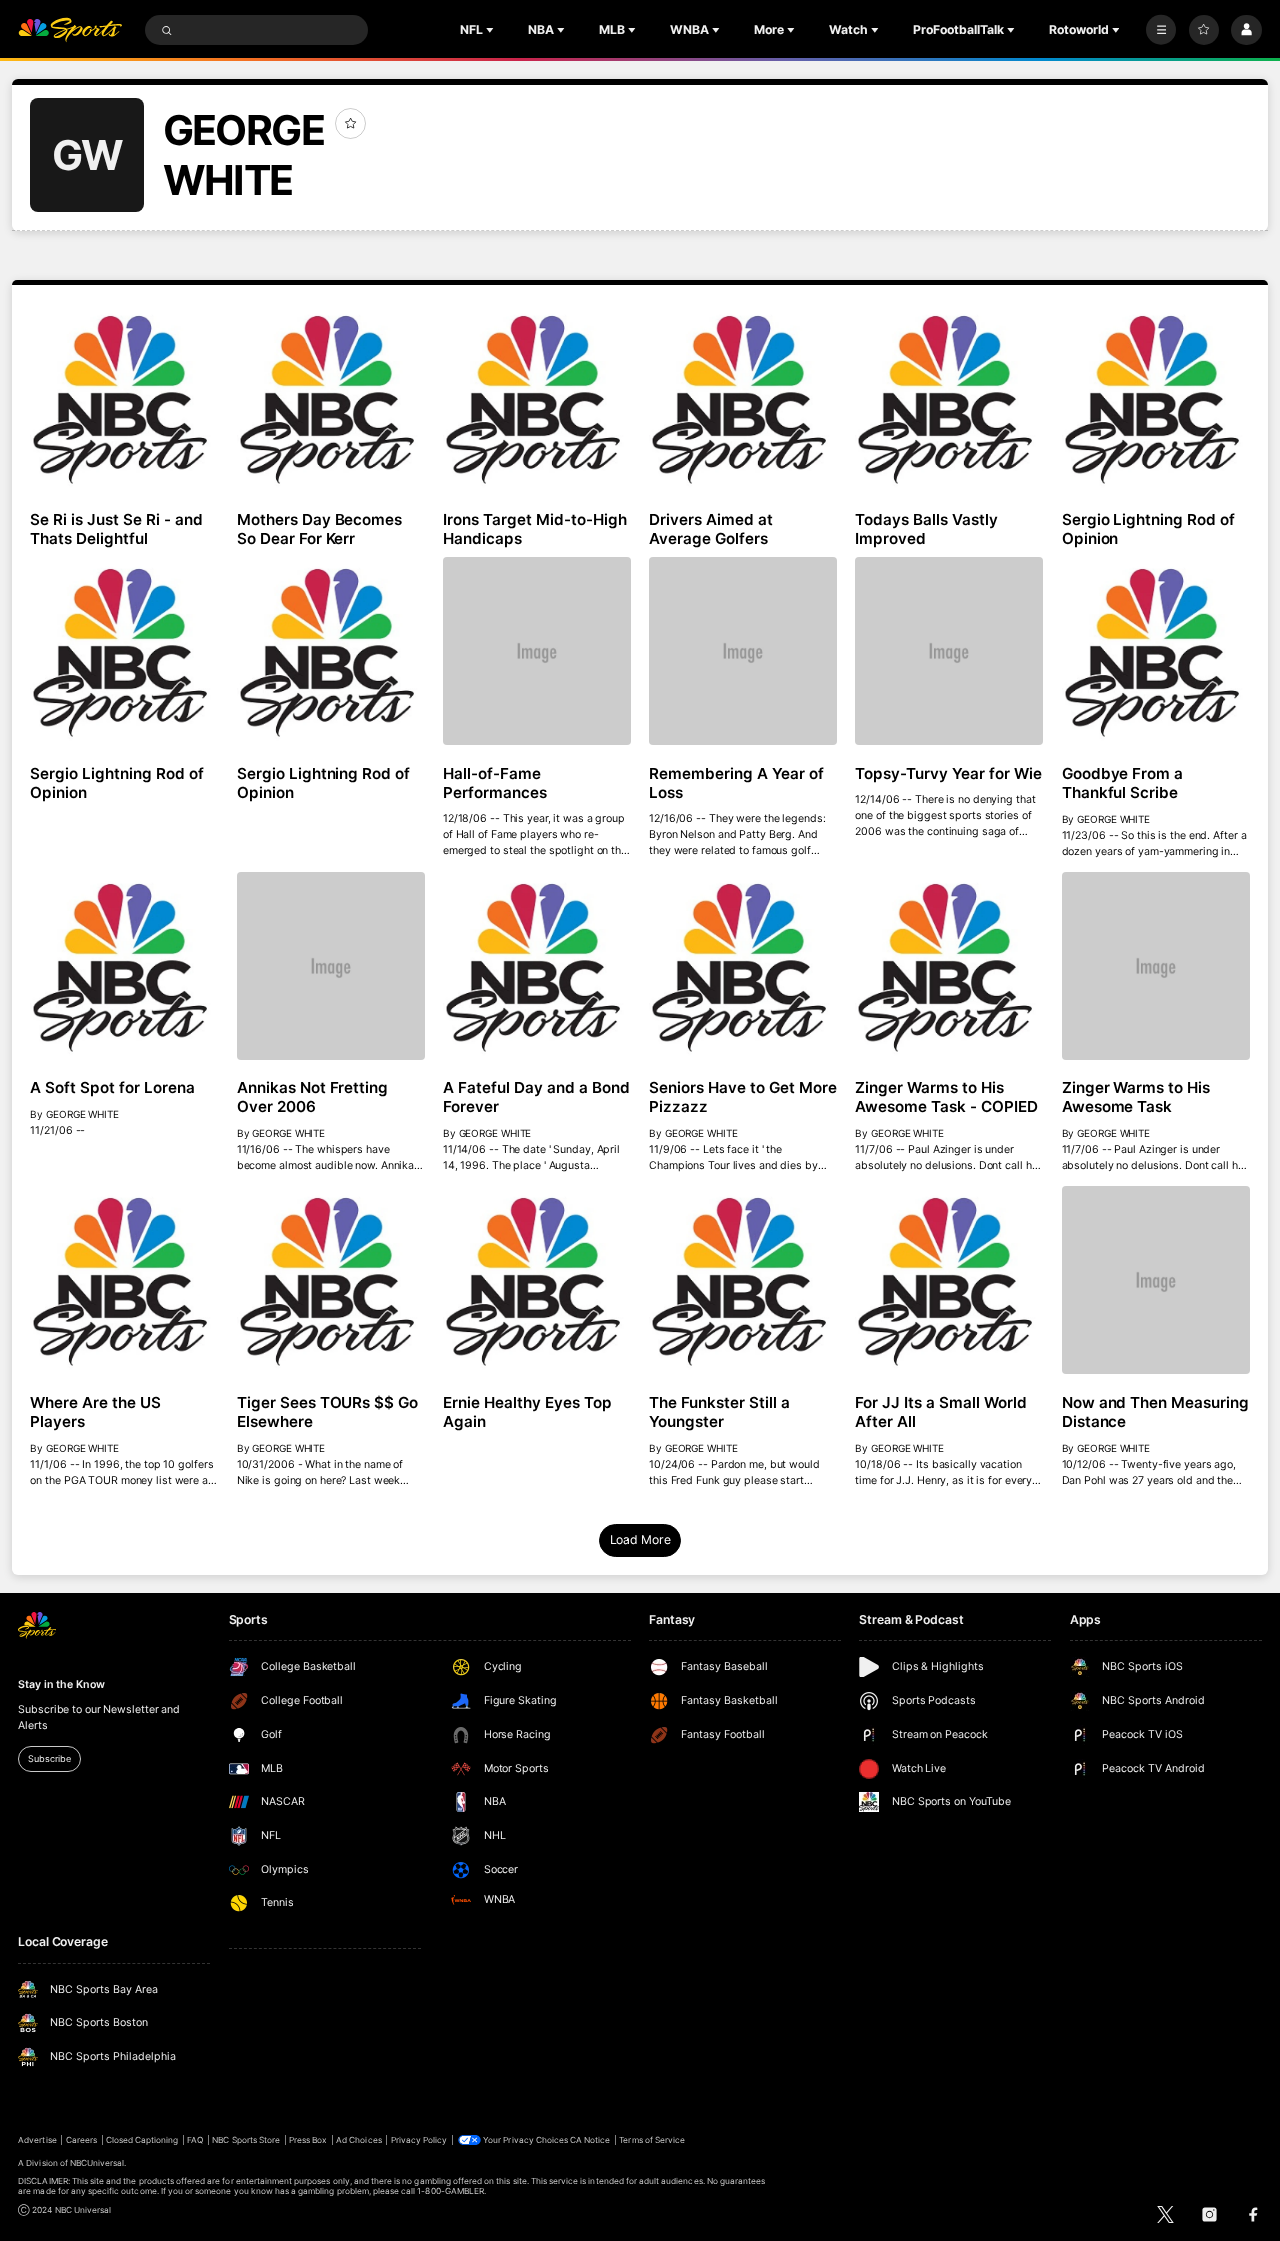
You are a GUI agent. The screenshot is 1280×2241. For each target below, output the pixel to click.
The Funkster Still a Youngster (719, 1412)
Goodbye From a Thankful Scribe (1123, 783)
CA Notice (590, 2140)
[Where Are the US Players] (124, 1280)
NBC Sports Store (246, 2140)
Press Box (308, 2140)
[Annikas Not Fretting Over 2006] (331, 966)
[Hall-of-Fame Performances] (537, 651)
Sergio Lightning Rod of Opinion (1149, 529)
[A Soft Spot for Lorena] (124, 966)
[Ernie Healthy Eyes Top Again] (537, 1280)
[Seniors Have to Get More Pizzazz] (743, 966)
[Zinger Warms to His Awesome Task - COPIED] (949, 966)
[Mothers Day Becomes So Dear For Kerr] (331, 398)
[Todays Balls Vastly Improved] (949, 398)
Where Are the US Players (95, 1412)
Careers (81, 2140)
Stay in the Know (61, 1684)
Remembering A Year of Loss (736, 783)
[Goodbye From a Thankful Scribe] (1156, 651)
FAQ (195, 2140)
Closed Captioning (142, 2140)
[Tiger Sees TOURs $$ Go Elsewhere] (331, 1280)
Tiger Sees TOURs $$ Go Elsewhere (328, 1412)
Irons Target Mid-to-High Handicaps (535, 529)
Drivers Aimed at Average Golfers (711, 529)
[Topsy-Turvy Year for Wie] (949, 651)
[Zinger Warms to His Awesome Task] (1156, 966)
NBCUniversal (97, 2163)
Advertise (37, 2140)
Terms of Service (652, 2140)
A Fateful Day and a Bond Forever (536, 1097)
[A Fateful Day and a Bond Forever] (537, 966)
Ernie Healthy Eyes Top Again (527, 1412)
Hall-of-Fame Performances (495, 783)
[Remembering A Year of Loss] (743, 651)
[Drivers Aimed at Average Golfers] (743, 398)
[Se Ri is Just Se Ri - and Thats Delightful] (124, 398)
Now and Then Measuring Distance (1156, 1412)
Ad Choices (358, 2140)
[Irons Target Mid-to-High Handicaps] (537, 398)
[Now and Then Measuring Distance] (1156, 1280)
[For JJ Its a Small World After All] (949, 1280)
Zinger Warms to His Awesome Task (1136, 1097)
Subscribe (49, 1758)
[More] (1161, 30)
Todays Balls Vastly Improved (926, 529)
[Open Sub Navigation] (492, 30)
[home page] (70, 30)
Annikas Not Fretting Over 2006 (313, 1097)
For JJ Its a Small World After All (941, 1412)
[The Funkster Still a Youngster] (743, 1280)
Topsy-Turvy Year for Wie (948, 773)
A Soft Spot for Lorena (112, 1087)
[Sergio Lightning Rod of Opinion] (1156, 398)
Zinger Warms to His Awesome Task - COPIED (946, 1097)
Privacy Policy (419, 2140)
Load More (640, 1539)
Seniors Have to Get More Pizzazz (743, 1097)
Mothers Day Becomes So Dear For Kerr (320, 529)
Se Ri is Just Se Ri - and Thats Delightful (116, 529)
